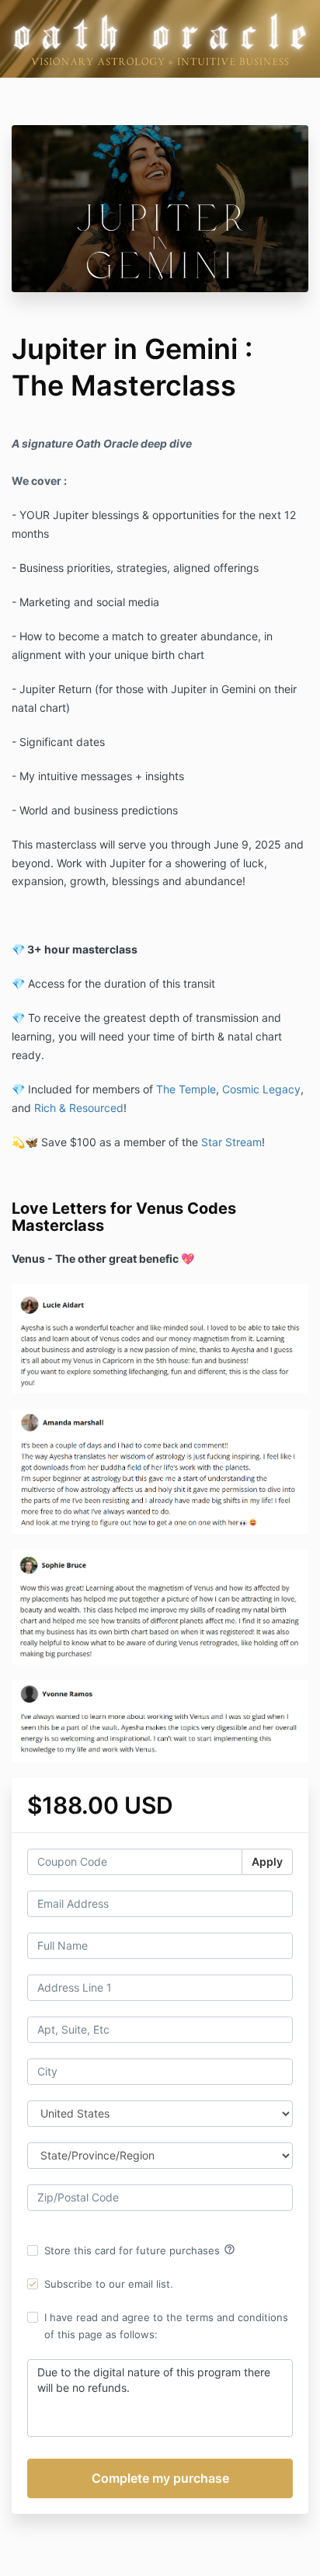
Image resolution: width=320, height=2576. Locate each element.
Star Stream (231, 1142)
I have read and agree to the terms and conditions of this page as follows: (166, 2326)
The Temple (186, 1089)
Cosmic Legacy (261, 1089)
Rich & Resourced (79, 1108)
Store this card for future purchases (140, 2250)
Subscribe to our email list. (109, 2284)
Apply (267, 1861)
